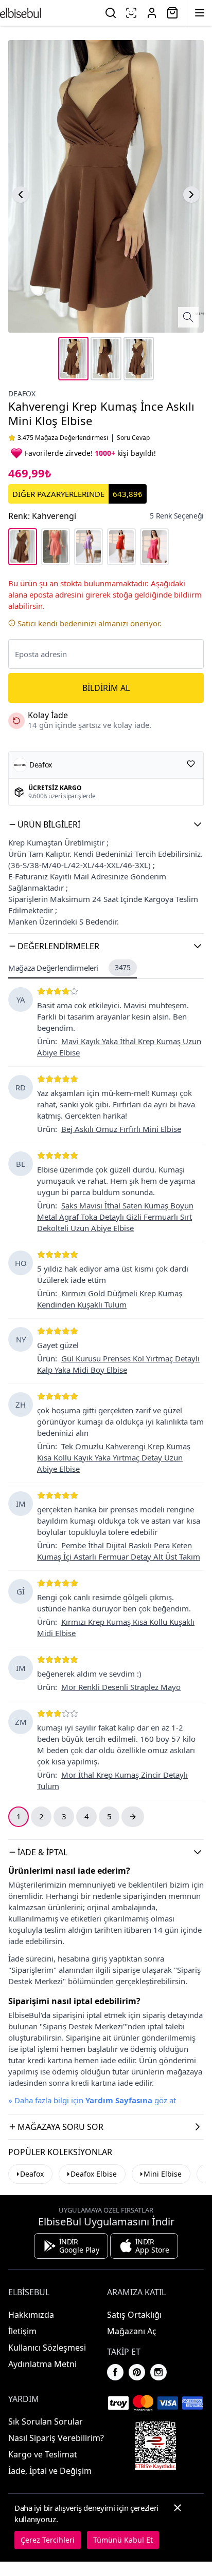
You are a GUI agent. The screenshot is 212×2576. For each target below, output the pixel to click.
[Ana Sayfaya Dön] (21, 13)
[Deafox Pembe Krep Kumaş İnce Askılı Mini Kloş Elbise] (56, 547)
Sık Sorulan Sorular (46, 2421)
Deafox (22, 393)
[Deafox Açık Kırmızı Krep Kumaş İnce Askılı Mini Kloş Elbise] (121, 547)
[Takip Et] (191, 764)
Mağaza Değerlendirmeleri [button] (69, 968)
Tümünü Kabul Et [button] (123, 2540)
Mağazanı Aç (132, 2331)
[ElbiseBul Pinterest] (137, 2372)
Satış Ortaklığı (134, 2315)
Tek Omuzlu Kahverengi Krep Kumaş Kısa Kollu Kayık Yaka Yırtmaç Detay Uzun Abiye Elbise (114, 1457)
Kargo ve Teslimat (43, 2454)
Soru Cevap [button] (133, 438)
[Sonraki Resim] (191, 195)
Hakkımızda (31, 2315)
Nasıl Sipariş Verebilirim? (56, 2438)
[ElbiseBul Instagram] (158, 2372)
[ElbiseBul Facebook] (115, 2372)
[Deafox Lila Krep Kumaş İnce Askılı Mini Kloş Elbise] (89, 547)
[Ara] (111, 13)
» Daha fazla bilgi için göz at (92, 2100)
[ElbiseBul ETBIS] (155, 2446)
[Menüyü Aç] (200, 13)
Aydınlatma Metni (42, 2364)
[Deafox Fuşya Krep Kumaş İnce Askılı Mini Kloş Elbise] (154, 547)
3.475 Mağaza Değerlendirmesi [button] (63, 438)
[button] (106, 824)
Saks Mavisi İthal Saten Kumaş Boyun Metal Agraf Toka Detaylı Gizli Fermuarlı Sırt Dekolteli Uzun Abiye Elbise (115, 1217)
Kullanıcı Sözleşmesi (47, 2348)
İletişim (22, 2331)
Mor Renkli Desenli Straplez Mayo (121, 1687)
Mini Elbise (163, 2174)
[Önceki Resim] (21, 195)
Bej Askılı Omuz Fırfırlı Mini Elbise (121, 1129)
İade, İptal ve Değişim (50, 2471)
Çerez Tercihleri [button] (48, 2540)
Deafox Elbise (94, 2174)
